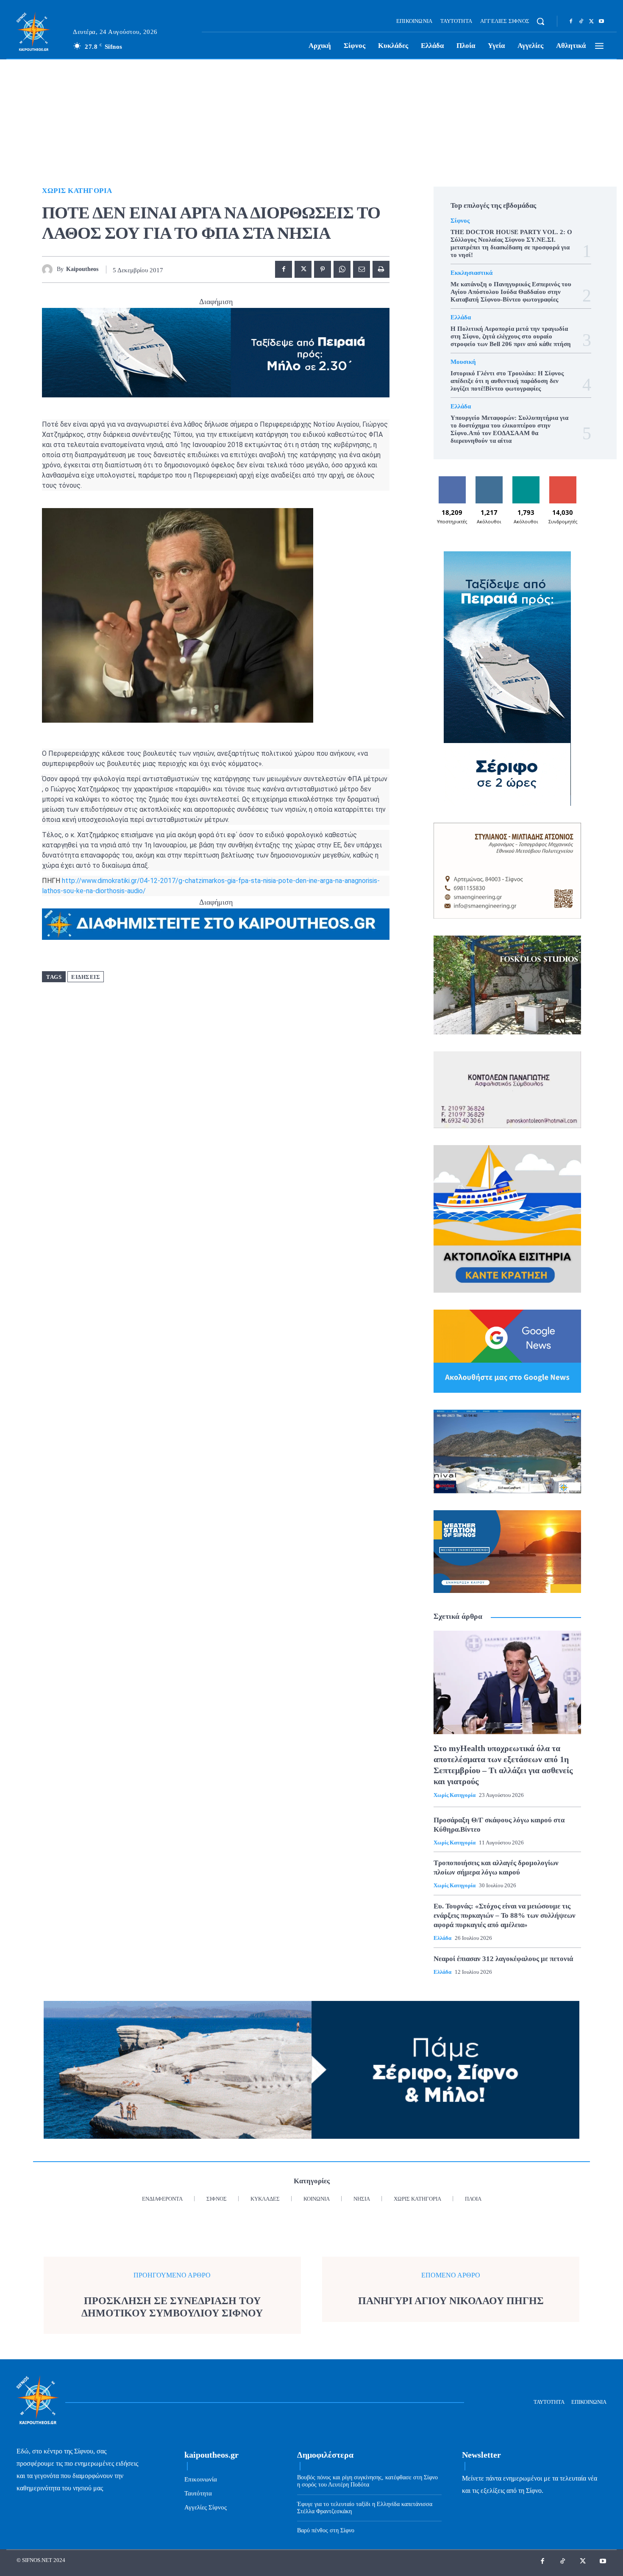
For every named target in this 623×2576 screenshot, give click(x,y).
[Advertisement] (311, 123)
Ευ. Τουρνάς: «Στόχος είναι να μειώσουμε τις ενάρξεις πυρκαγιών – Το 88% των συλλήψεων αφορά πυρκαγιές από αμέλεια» (505, 1915)
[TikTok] (581, 22)
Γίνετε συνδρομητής (563, 483)
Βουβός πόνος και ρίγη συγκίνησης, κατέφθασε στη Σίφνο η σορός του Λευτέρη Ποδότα (367, 2481)
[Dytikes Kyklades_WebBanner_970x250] (216, 353)
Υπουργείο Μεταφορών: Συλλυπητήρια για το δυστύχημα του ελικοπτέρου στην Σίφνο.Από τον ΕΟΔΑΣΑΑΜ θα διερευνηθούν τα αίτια (509, 429)
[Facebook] (571, 22)
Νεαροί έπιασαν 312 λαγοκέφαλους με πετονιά (503, 1959)
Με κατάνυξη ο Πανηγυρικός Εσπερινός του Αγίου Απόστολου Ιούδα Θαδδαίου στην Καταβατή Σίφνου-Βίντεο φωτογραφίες (511, 292)
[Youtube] (601, 22)
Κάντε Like (452, 479)
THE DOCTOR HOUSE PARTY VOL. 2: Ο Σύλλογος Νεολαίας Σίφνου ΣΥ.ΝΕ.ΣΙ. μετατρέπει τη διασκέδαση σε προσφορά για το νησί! (511, 243)
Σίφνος (460, 221)
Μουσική (463, 362)
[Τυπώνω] (381, 269)
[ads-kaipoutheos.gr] (216, 924)
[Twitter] (591, 22)
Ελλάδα (461, 317)
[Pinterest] (323, 269)
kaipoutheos (82, 269)
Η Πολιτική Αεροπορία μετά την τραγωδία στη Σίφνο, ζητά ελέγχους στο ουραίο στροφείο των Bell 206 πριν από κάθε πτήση (511, 336)
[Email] (362, 269)
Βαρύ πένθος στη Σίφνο (326, 2530)
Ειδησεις (86, 977)
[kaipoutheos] (49, 270)
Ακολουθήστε (489, 479)
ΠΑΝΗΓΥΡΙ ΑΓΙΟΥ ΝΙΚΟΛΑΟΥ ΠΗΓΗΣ (451, 2301)
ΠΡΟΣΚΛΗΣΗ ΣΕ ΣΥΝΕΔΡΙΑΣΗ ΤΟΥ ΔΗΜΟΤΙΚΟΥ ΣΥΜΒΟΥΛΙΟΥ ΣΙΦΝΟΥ (172, 2307)
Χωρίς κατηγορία (77, 191)
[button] (540, 21)
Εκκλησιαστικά (471, 273)
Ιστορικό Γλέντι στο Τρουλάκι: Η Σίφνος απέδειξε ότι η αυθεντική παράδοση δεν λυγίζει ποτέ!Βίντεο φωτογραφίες (507, 381)
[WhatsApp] (342, 269)
